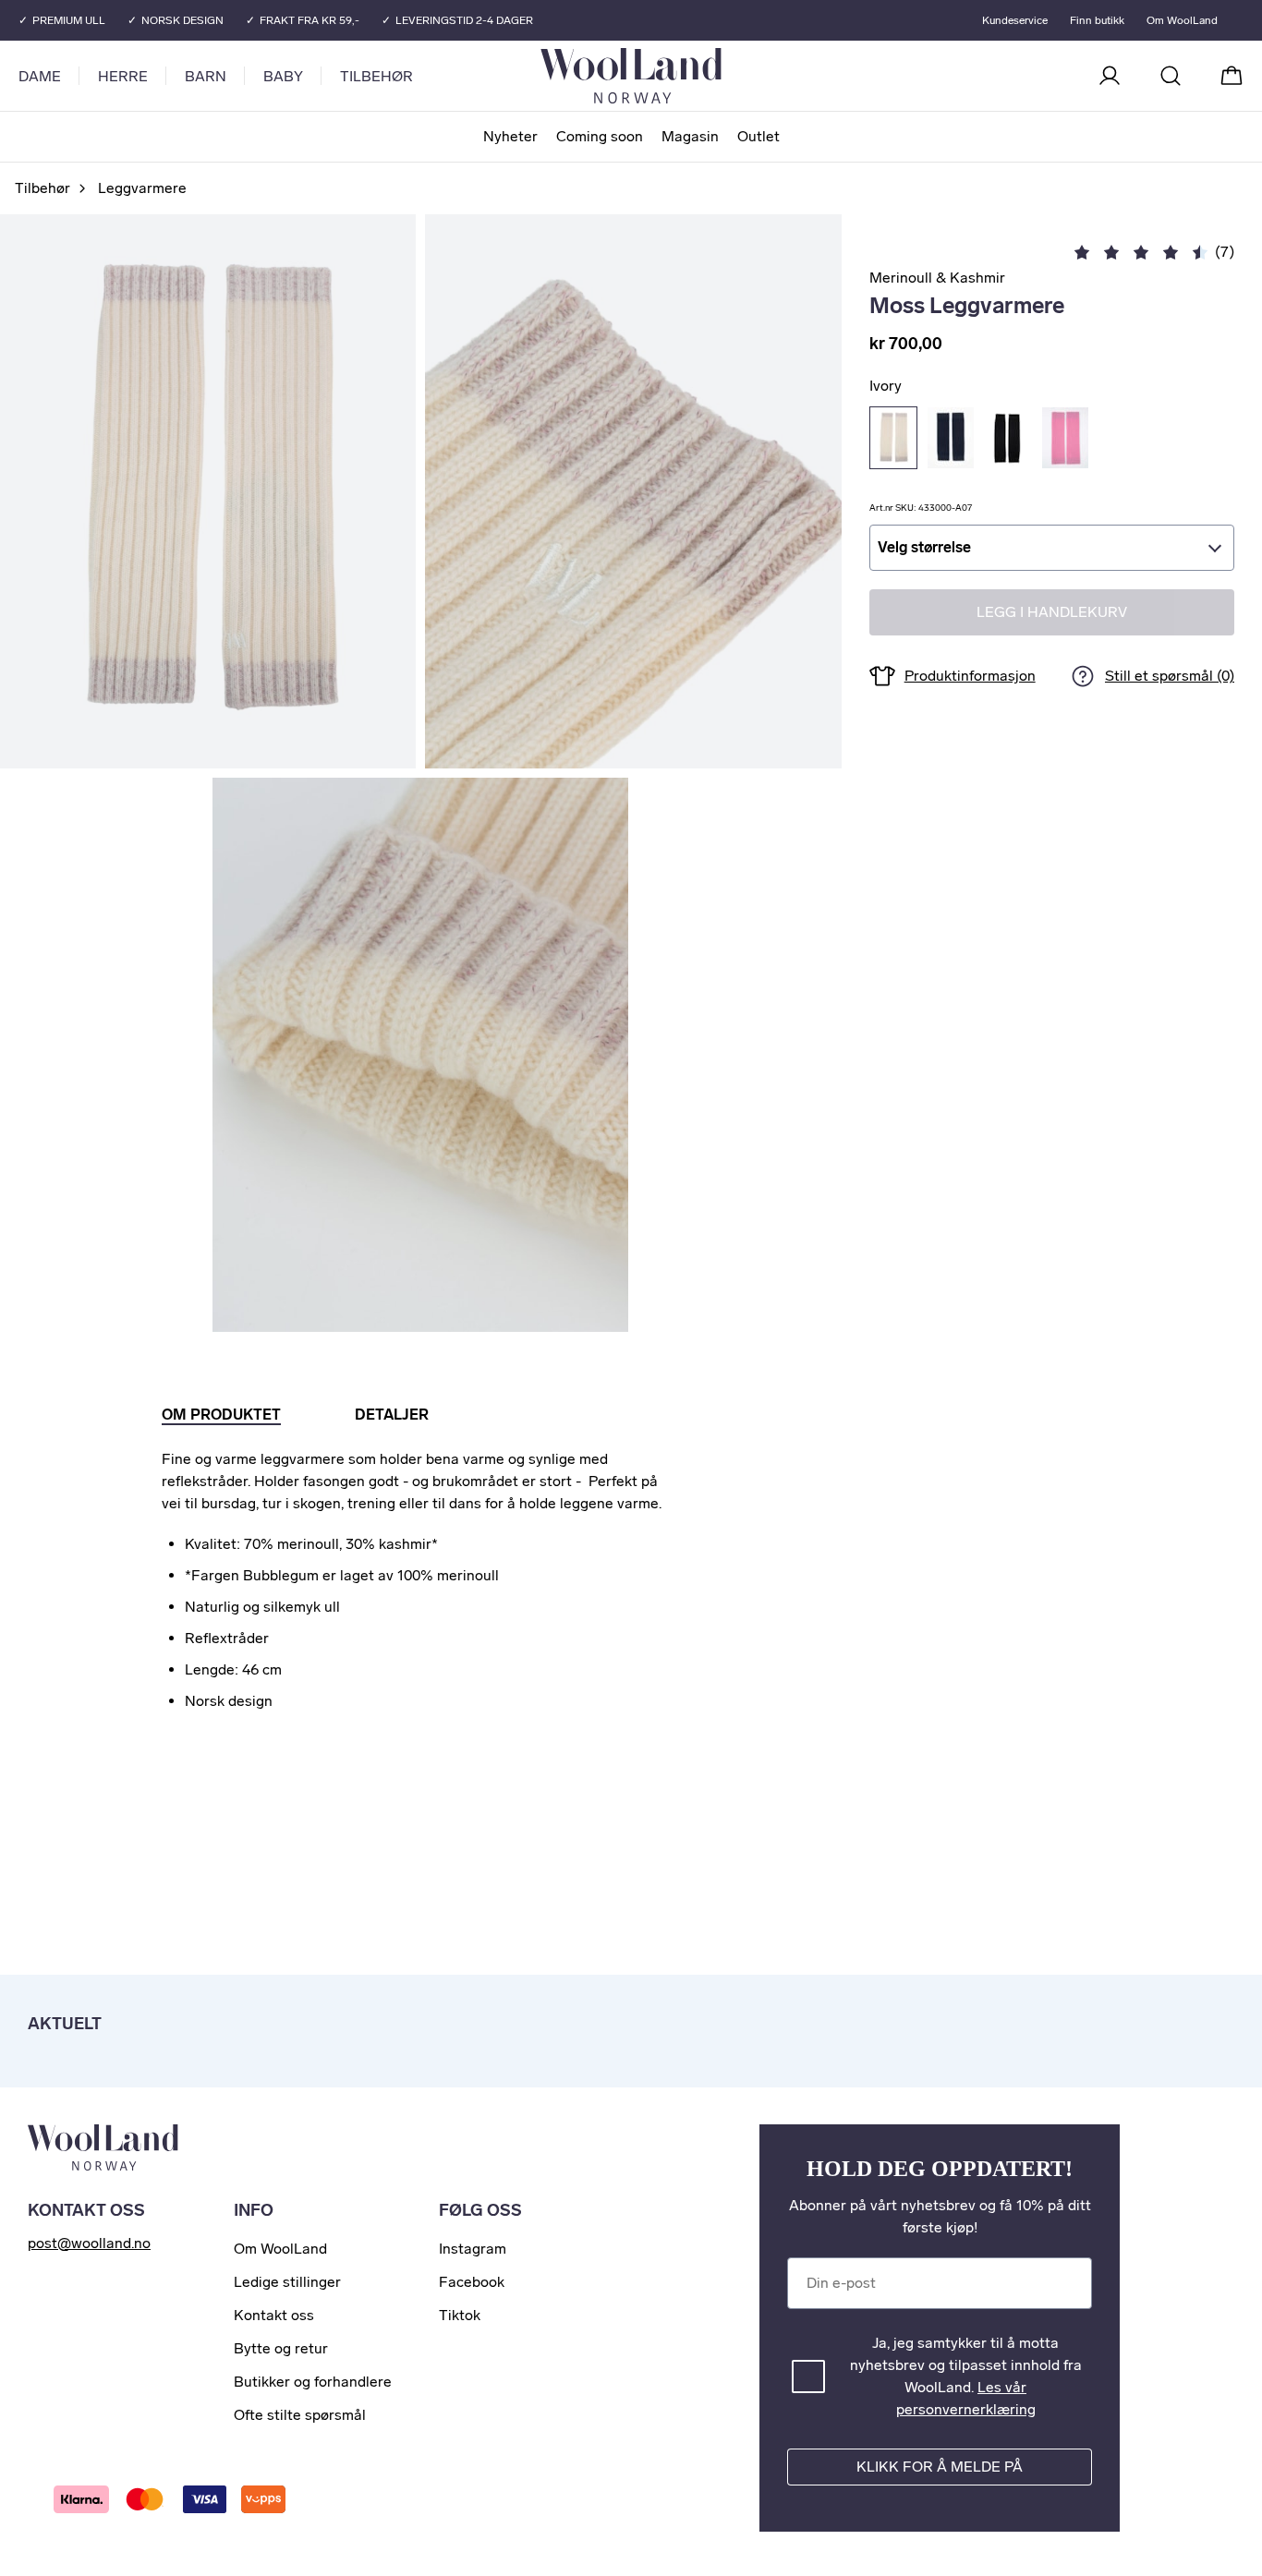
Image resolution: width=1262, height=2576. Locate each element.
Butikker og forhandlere (313, 2382)
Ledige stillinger (287, 2282)
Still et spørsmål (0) (1170, 677)
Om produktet (221, 1415)
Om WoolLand (1182, 20)
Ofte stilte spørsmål (300, 2415)
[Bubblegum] (1065, 438)
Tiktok (460, 2315)
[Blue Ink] (951, 438)
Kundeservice (1015, 20)
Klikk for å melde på (940, 2467)
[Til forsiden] (705, 76)
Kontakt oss (274, 2315)
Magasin (690, 136)
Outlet (758, 136)
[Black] (1008, 438)
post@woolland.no (89, 2243)
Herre (123, 76)
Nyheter (510, 136)
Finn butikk (1097, 20)
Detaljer (392, 1415)
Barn (206, 76)
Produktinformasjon (970, 676)
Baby (283, 76)
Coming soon (600, 136)
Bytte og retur (281, 2348)
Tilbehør (376, 76)
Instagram (473, 2249)
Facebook (472, 2282)
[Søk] (1171, 76)
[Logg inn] (1110, 76)
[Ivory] (893, 438)
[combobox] (1052, 548)
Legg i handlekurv (1052, 613)
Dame (40, 76)
